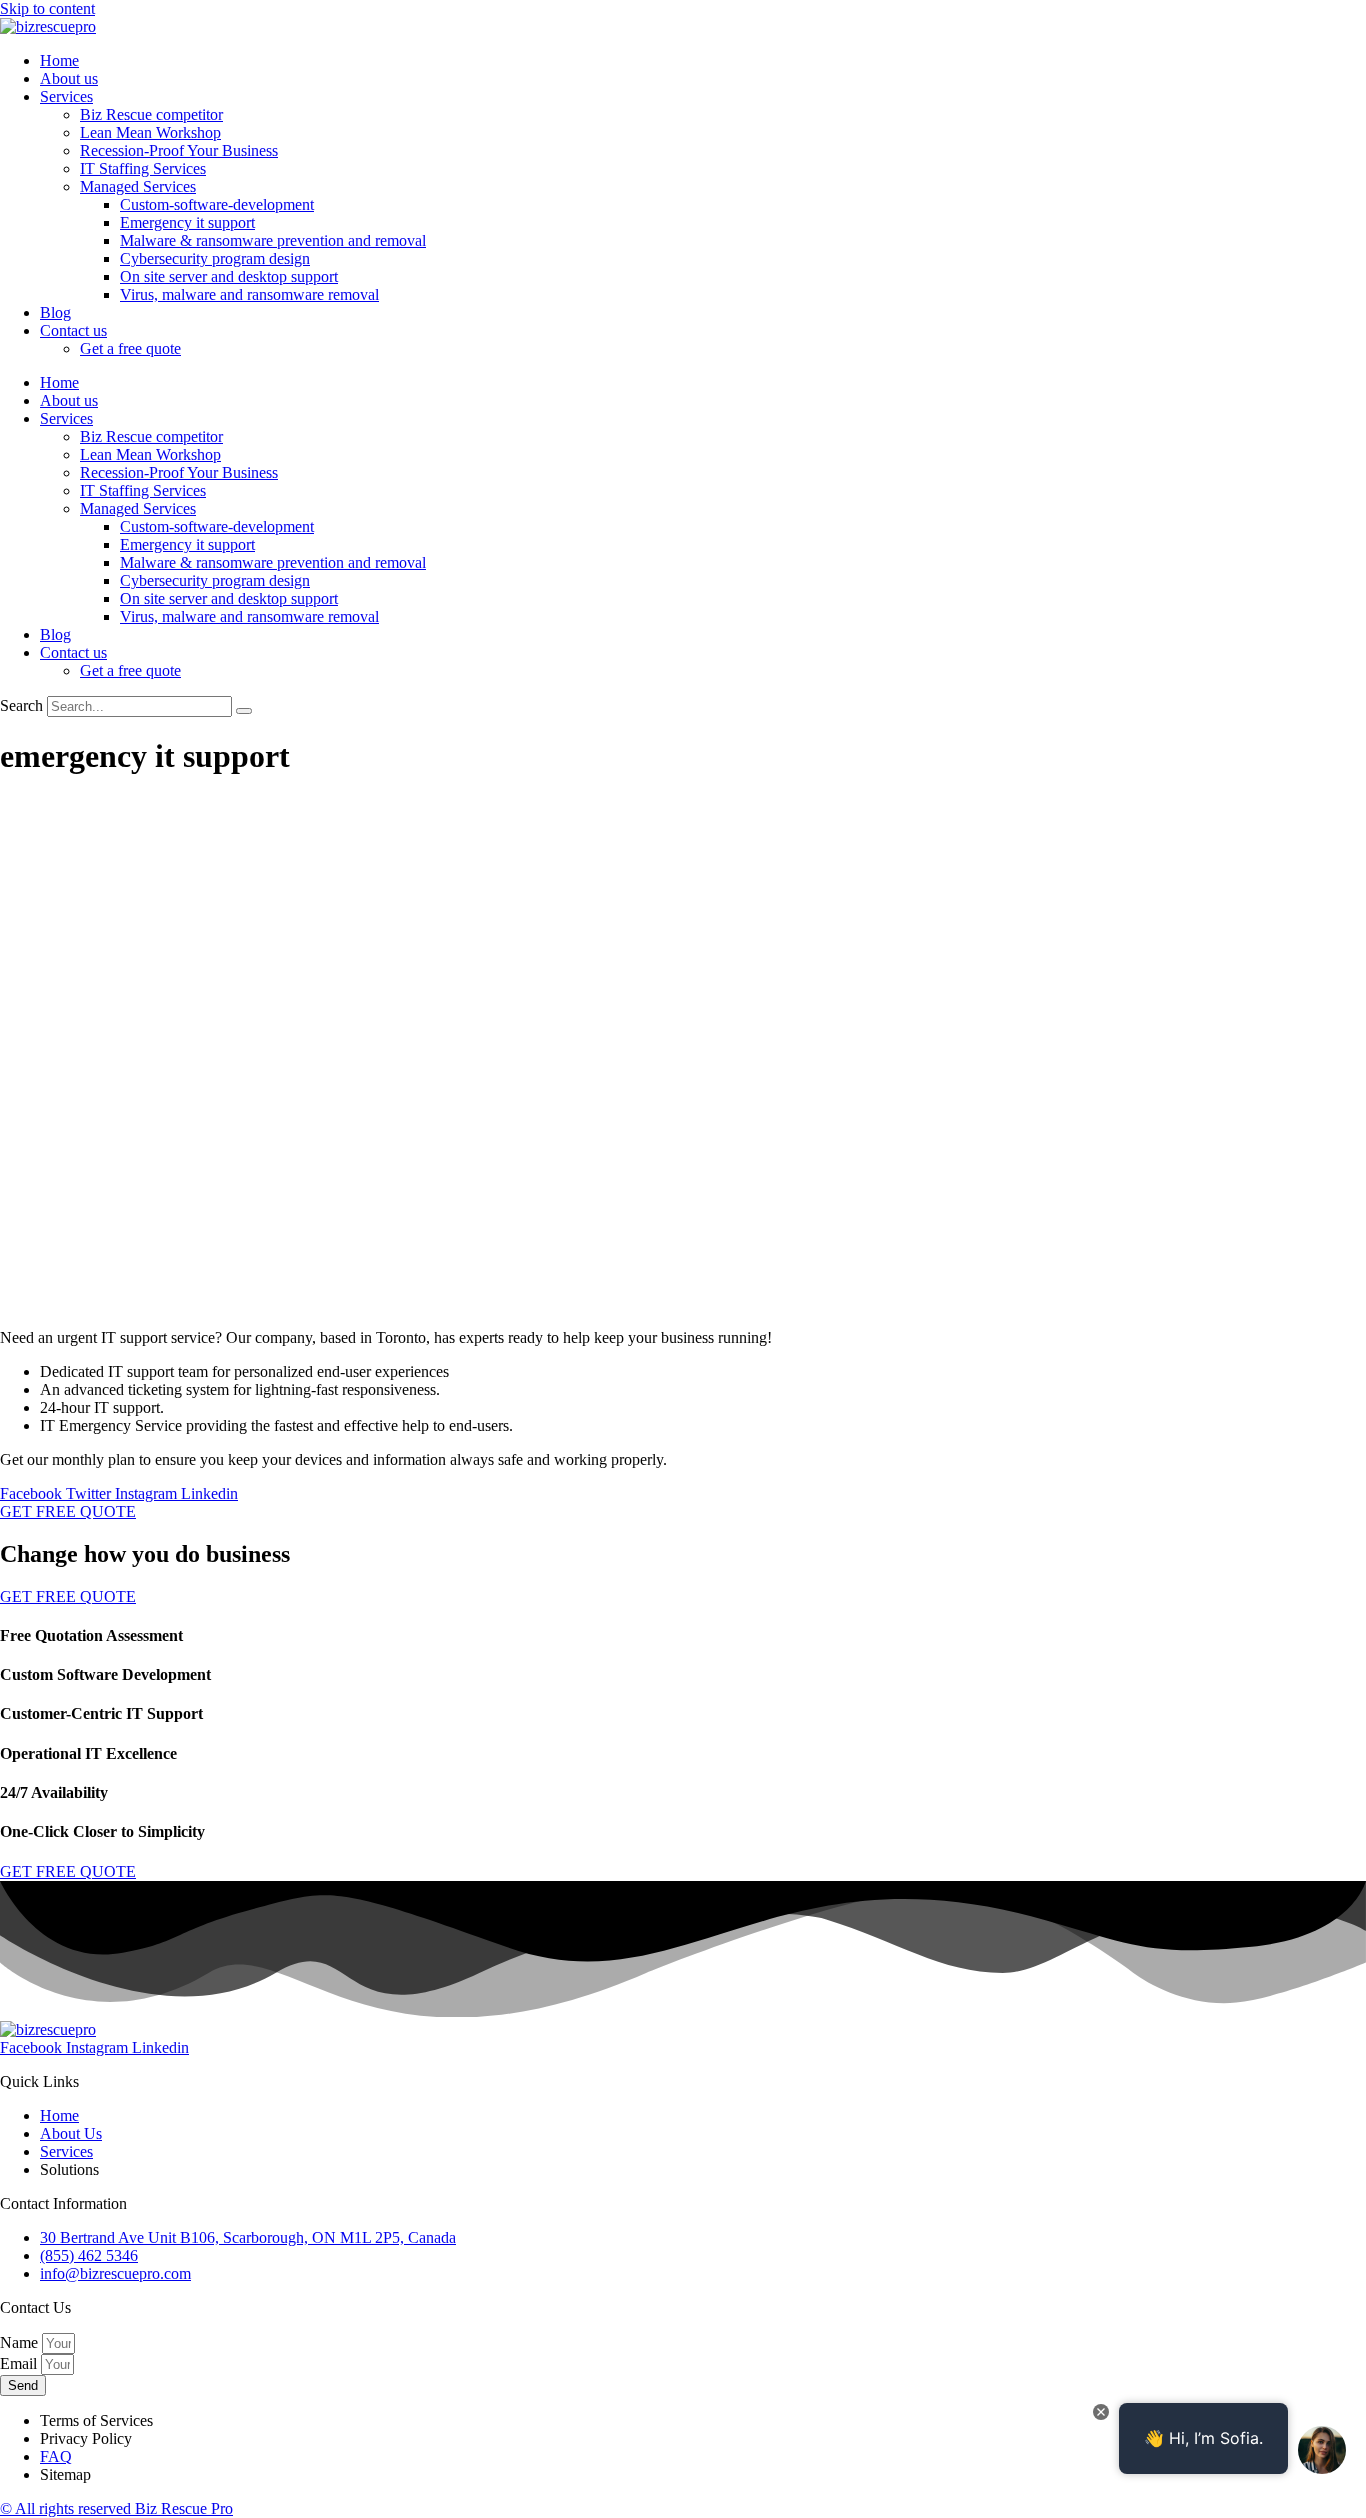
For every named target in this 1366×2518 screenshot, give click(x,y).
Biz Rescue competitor (151, 114)
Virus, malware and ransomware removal (249, 294)
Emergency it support (187, 222)
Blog (55, 312)
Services (66, 96)
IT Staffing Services (143, 168)
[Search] (244, 711)
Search (21, 705)
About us (69, 78)
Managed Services (138, 186)
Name (21, 2342)
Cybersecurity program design (215, 258)
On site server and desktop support (229, 276)
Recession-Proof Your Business (179, 150)
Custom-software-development (217, 204)
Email (20, 2363)
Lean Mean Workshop (150, 132)
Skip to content (47, 8)
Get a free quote (130, 348)
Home (59, 60)
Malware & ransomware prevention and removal (273, 240)
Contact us (73, 330)
